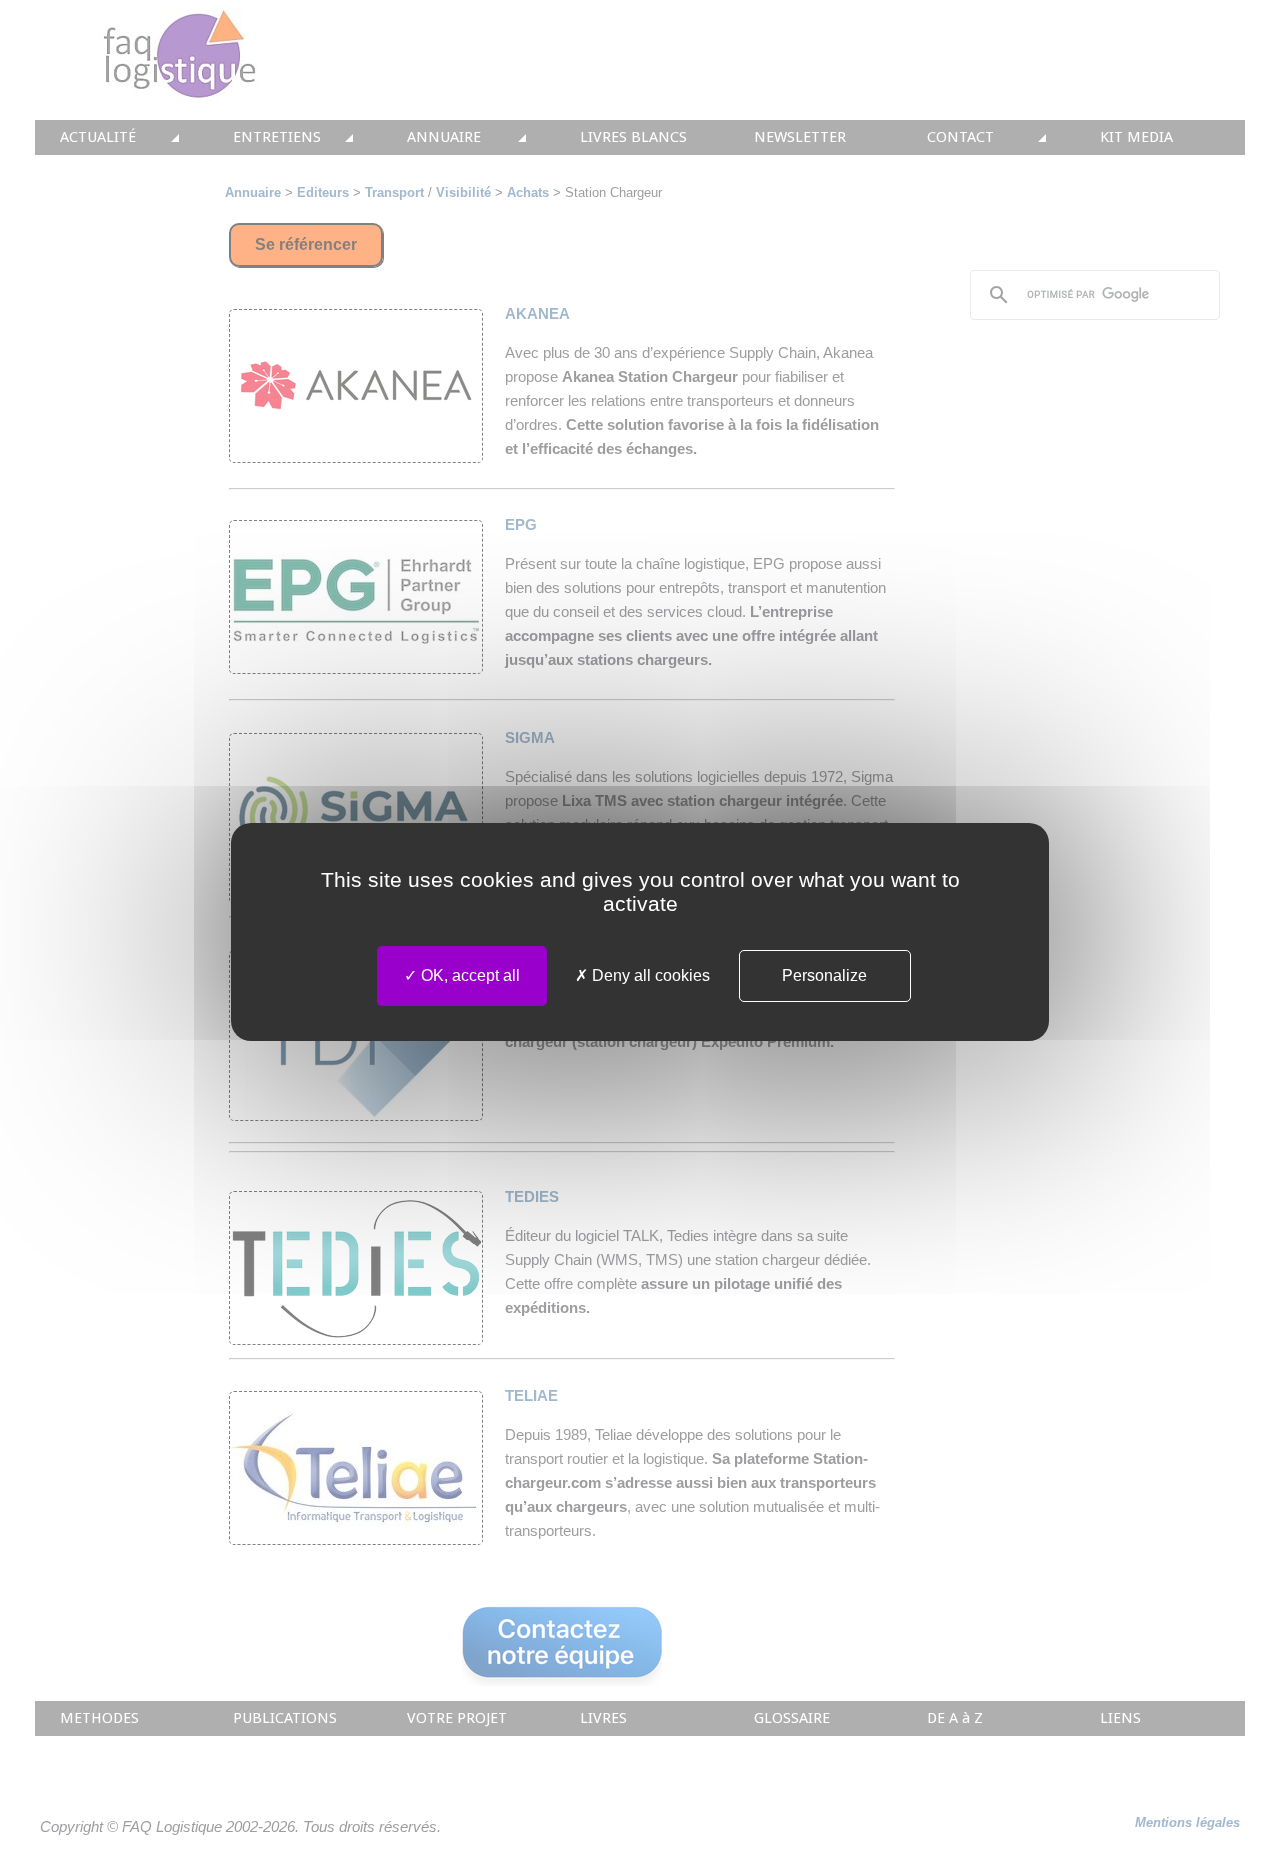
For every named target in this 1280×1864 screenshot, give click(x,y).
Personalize (824, 975)
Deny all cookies (649, 975)
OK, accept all (468, 975)
